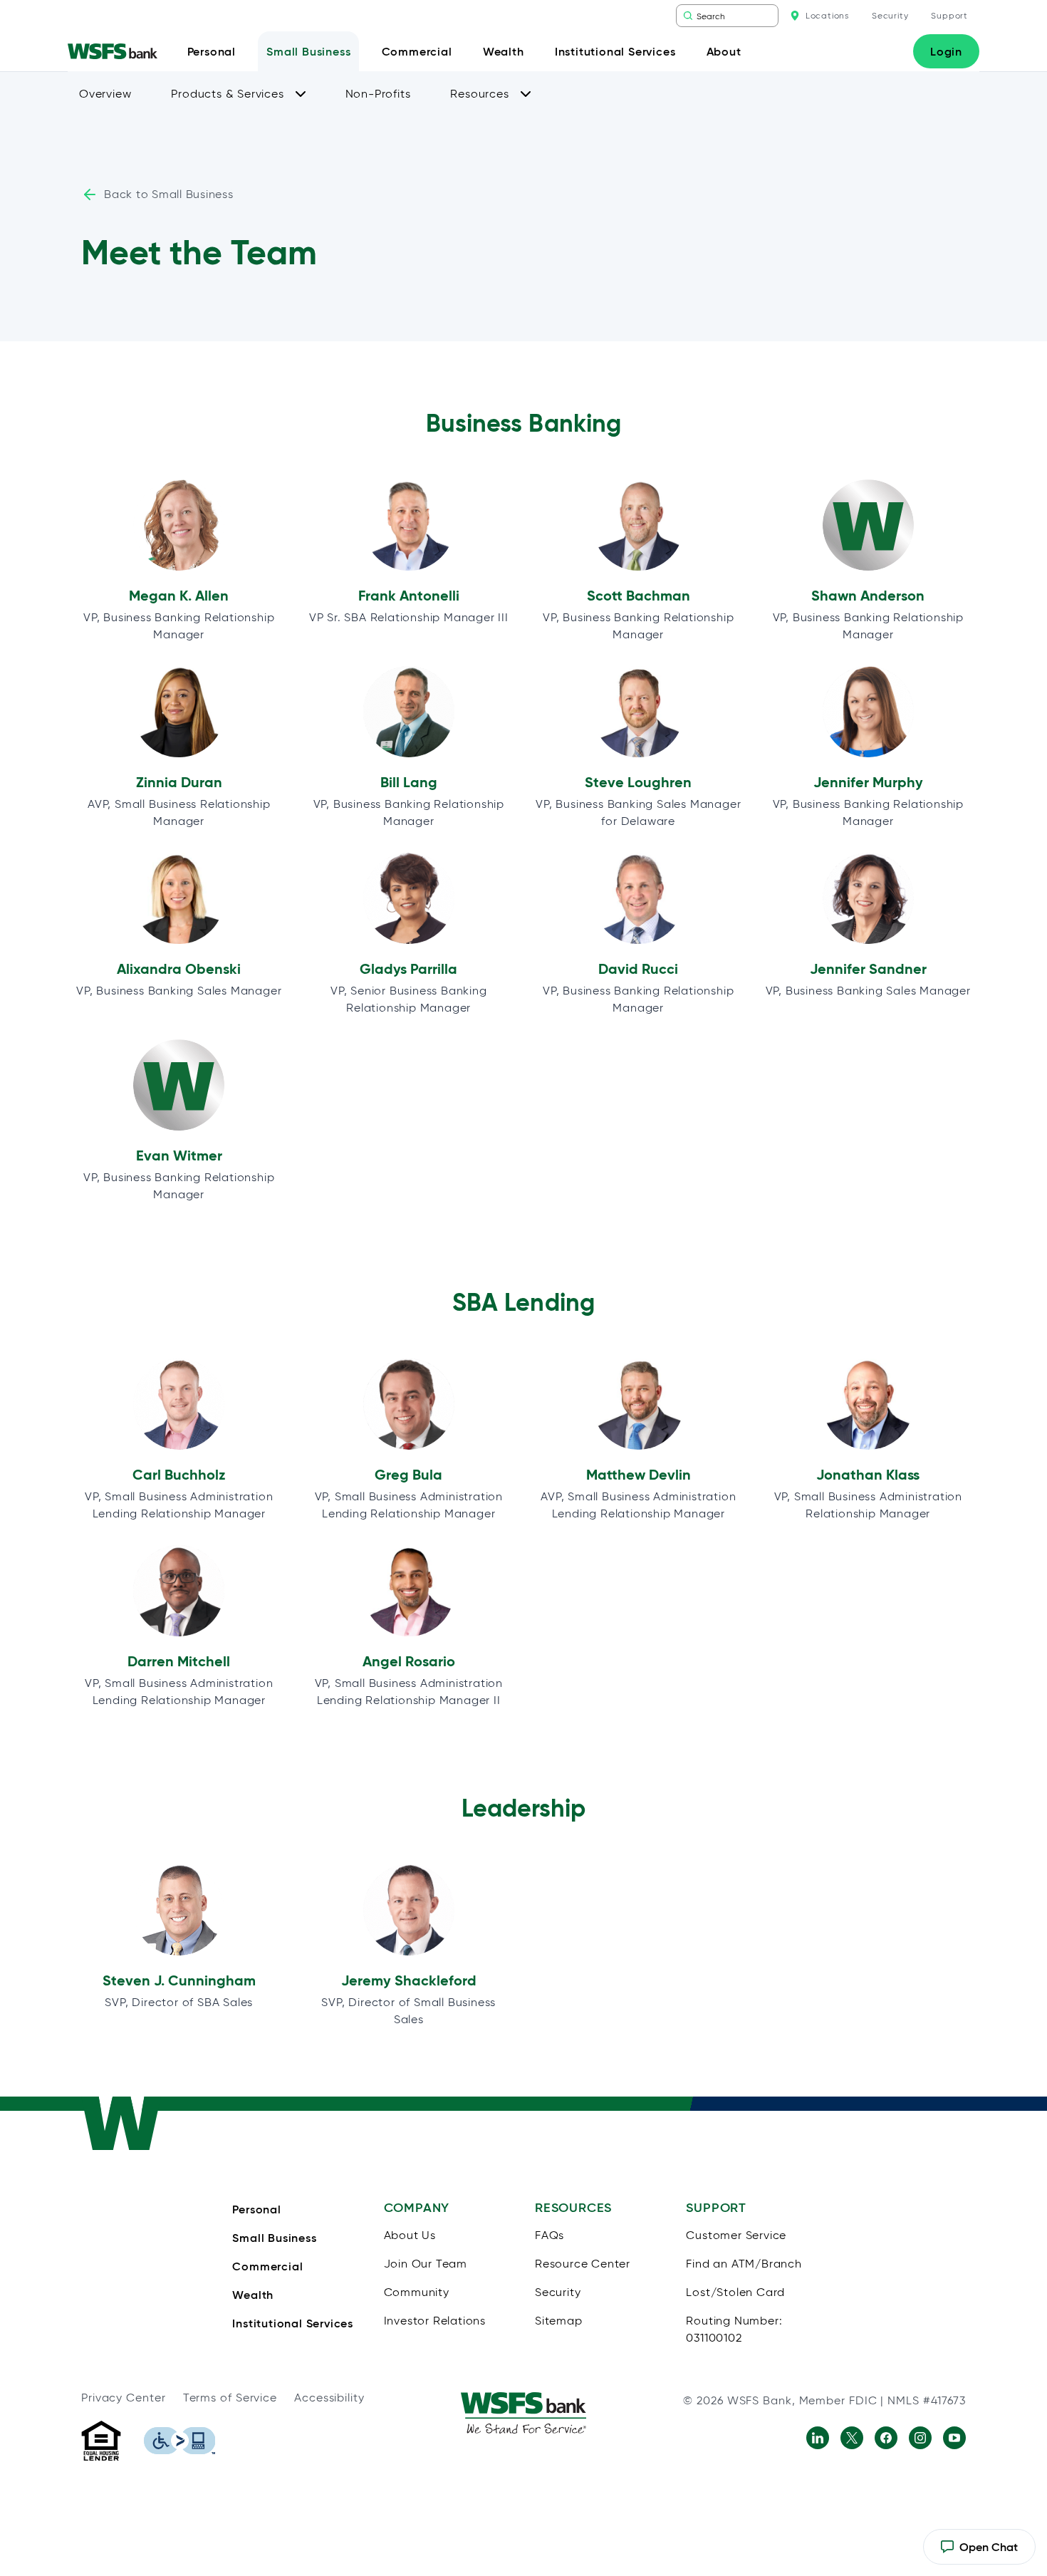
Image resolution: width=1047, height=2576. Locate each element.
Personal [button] (212, 51)
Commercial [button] (417, 51)
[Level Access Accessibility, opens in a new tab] (179, 2441)
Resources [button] (479, 94)
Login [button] (946, 51)
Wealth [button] (504, 51)
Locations (827, 15)
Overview (105, 94)
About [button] (724, 51)
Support (949, 15)
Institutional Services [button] (615, 51)
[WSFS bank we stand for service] (523, 2413)
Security (890, 15)
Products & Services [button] (227, 94)
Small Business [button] (308, 51)
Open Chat (979, 2552)
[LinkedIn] (818, 2438)
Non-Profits (378, 94)
